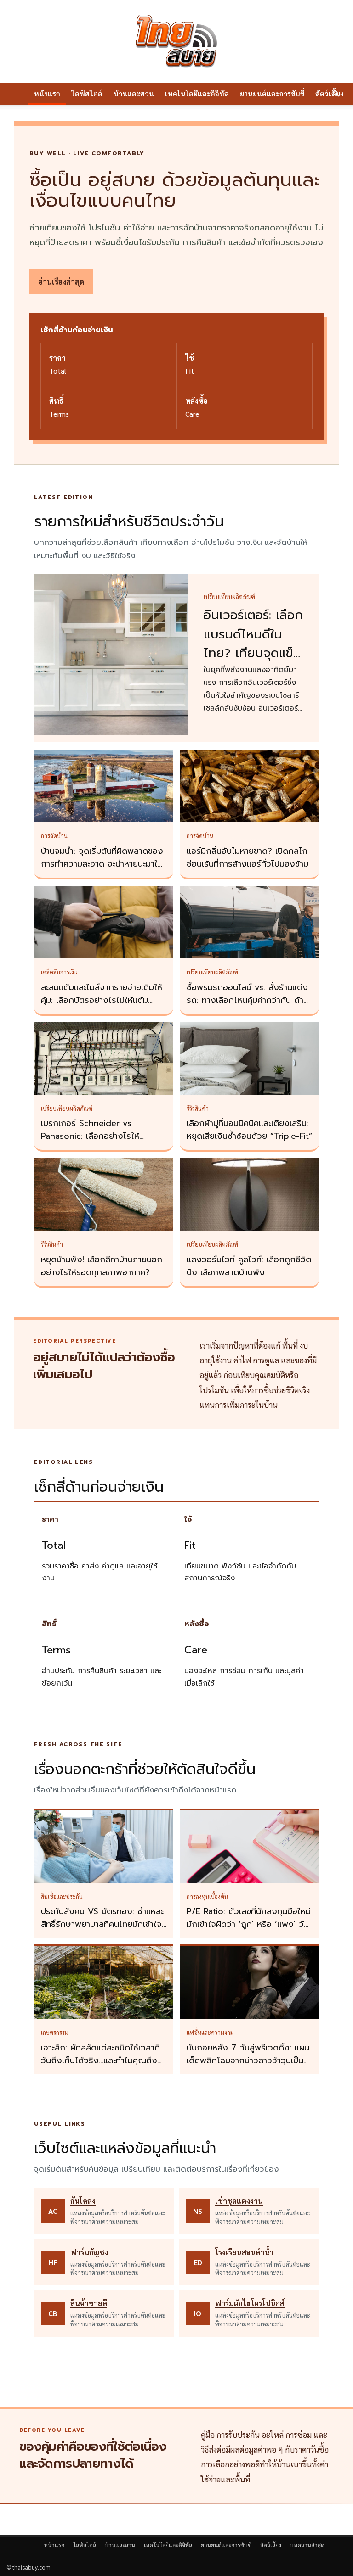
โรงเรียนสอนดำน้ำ (244, 2252)
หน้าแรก (47, 93)
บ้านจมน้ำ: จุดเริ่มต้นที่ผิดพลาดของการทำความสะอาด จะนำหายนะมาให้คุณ (102, 864)
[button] (336, 94)
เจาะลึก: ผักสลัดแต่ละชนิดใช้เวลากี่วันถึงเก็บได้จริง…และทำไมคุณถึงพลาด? (100, 2061)
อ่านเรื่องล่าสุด (61, 282)
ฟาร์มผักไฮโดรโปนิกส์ (250, 2303)
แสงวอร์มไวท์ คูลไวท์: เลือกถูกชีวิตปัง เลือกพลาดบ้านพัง (249, 1266)
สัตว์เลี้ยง (271, 2545)
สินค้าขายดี (89, 2303)
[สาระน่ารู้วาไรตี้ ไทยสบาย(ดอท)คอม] (176, 41)
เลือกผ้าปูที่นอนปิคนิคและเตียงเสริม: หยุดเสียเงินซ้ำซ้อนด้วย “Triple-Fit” (249, 1130)
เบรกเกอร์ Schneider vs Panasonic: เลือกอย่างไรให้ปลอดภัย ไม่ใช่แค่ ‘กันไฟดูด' (90, 1136)
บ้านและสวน (134, 93)
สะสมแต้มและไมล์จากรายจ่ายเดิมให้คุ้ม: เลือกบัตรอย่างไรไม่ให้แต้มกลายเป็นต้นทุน (102, 1000)
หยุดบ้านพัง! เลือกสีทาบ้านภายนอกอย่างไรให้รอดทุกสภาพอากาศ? (102, 1266)
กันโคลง (83, 2201)
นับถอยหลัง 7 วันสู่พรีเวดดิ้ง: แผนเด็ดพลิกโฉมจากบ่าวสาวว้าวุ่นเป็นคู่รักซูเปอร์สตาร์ (248, 2061)
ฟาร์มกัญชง (89, 2252)
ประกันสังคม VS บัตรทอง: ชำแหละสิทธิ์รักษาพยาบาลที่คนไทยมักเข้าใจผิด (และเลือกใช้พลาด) (102, 1924)
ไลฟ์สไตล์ (87, 93)
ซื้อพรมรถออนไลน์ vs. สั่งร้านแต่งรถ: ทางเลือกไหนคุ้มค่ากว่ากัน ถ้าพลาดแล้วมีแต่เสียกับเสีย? (247, 1000)
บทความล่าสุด (307, 2545)
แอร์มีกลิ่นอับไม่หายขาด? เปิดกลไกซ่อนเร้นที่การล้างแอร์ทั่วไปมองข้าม (248, 857)
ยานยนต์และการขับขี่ (272, 93)
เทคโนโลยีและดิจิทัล (197, 93)
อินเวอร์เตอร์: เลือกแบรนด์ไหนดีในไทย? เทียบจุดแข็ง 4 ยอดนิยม (253, 644)
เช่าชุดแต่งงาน (239, 2201)
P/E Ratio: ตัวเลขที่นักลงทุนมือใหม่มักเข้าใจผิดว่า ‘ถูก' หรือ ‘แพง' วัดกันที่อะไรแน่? (249, 1924)
